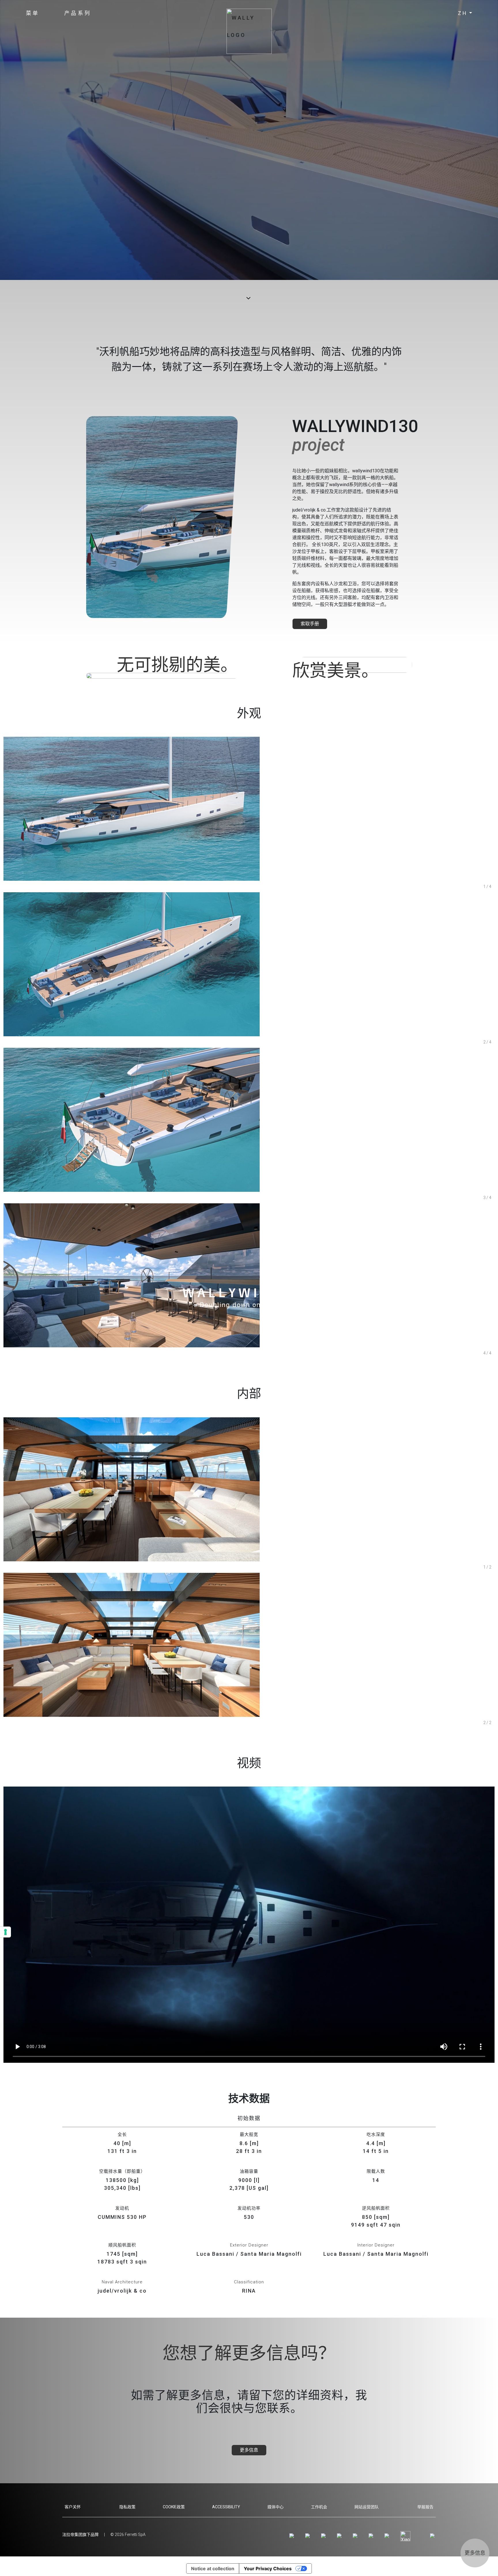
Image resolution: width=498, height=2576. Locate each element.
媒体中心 (276, 2507)
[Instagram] (293, 2536)
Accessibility (226, 2507)
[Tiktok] (356, 2536)
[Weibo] (372, 2536)
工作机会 (319, 2507)
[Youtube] (324, 2536)
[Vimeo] (340, 2536)
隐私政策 (127, 2507)
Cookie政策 (174, 2507)
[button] (33, 13)
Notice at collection (213, 2569)
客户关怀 (73, 2507)
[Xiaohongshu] (405, 2536)
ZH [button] (463, 13)
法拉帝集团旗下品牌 (80, 2535)
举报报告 (425, 2507)
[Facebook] (309, 2536)
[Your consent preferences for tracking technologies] (5, 1932)
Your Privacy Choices (268, 2569)
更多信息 (249, 2450)
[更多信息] (475, 2541)
